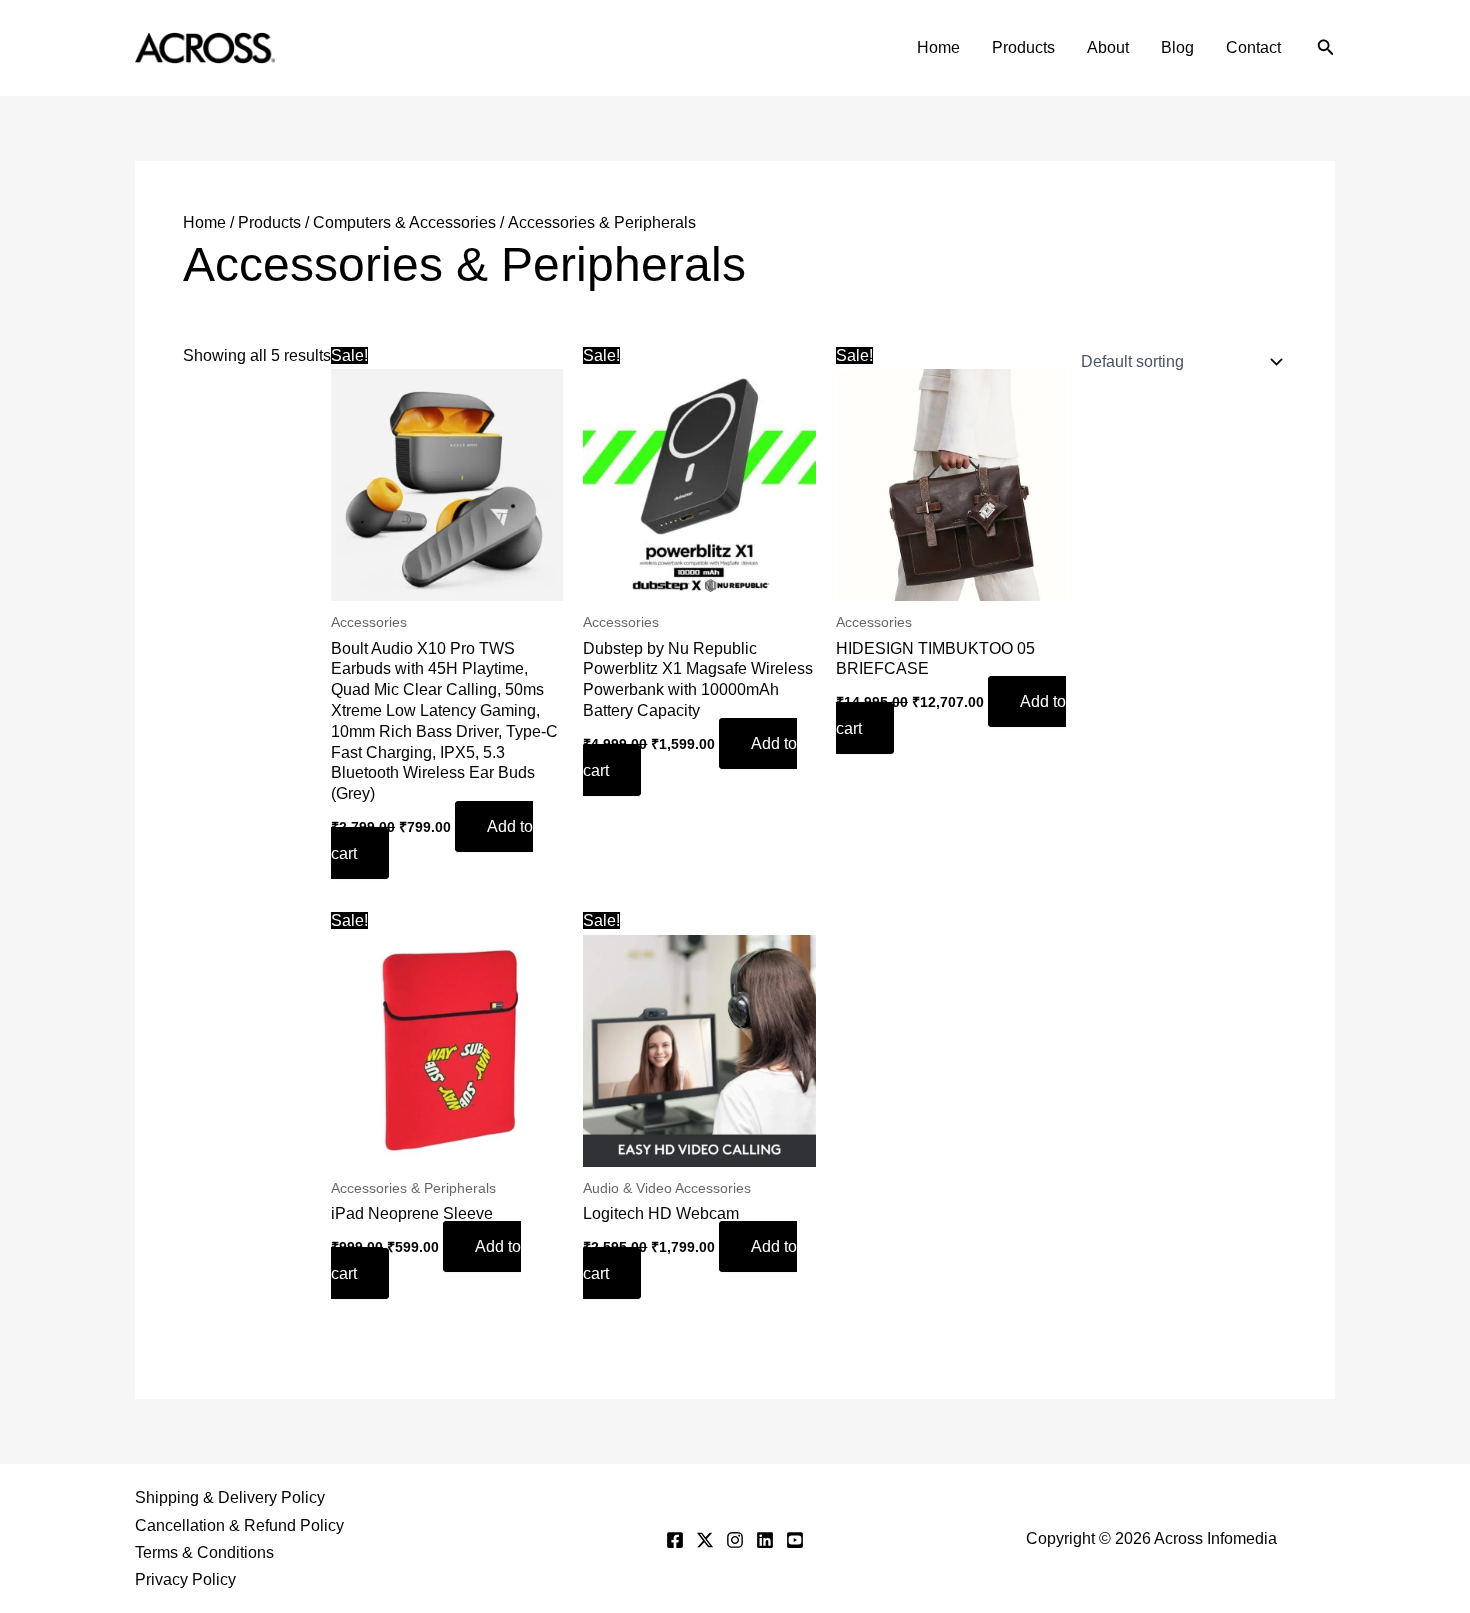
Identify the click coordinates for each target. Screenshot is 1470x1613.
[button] (1326, 48)
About (1108, 47)
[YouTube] (795, 1540)
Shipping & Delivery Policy (230, 1497)
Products (1023, 47)
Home (938, 47)
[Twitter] (705, 1540)
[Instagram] (735, 1540)
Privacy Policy (185, 1579)
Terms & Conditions (204, 1552)
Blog (1177, 47)
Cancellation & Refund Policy (239, 1525)
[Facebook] (675, 1540)
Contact (1253, 47)
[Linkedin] (765, 1540)
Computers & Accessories (404, 222)
